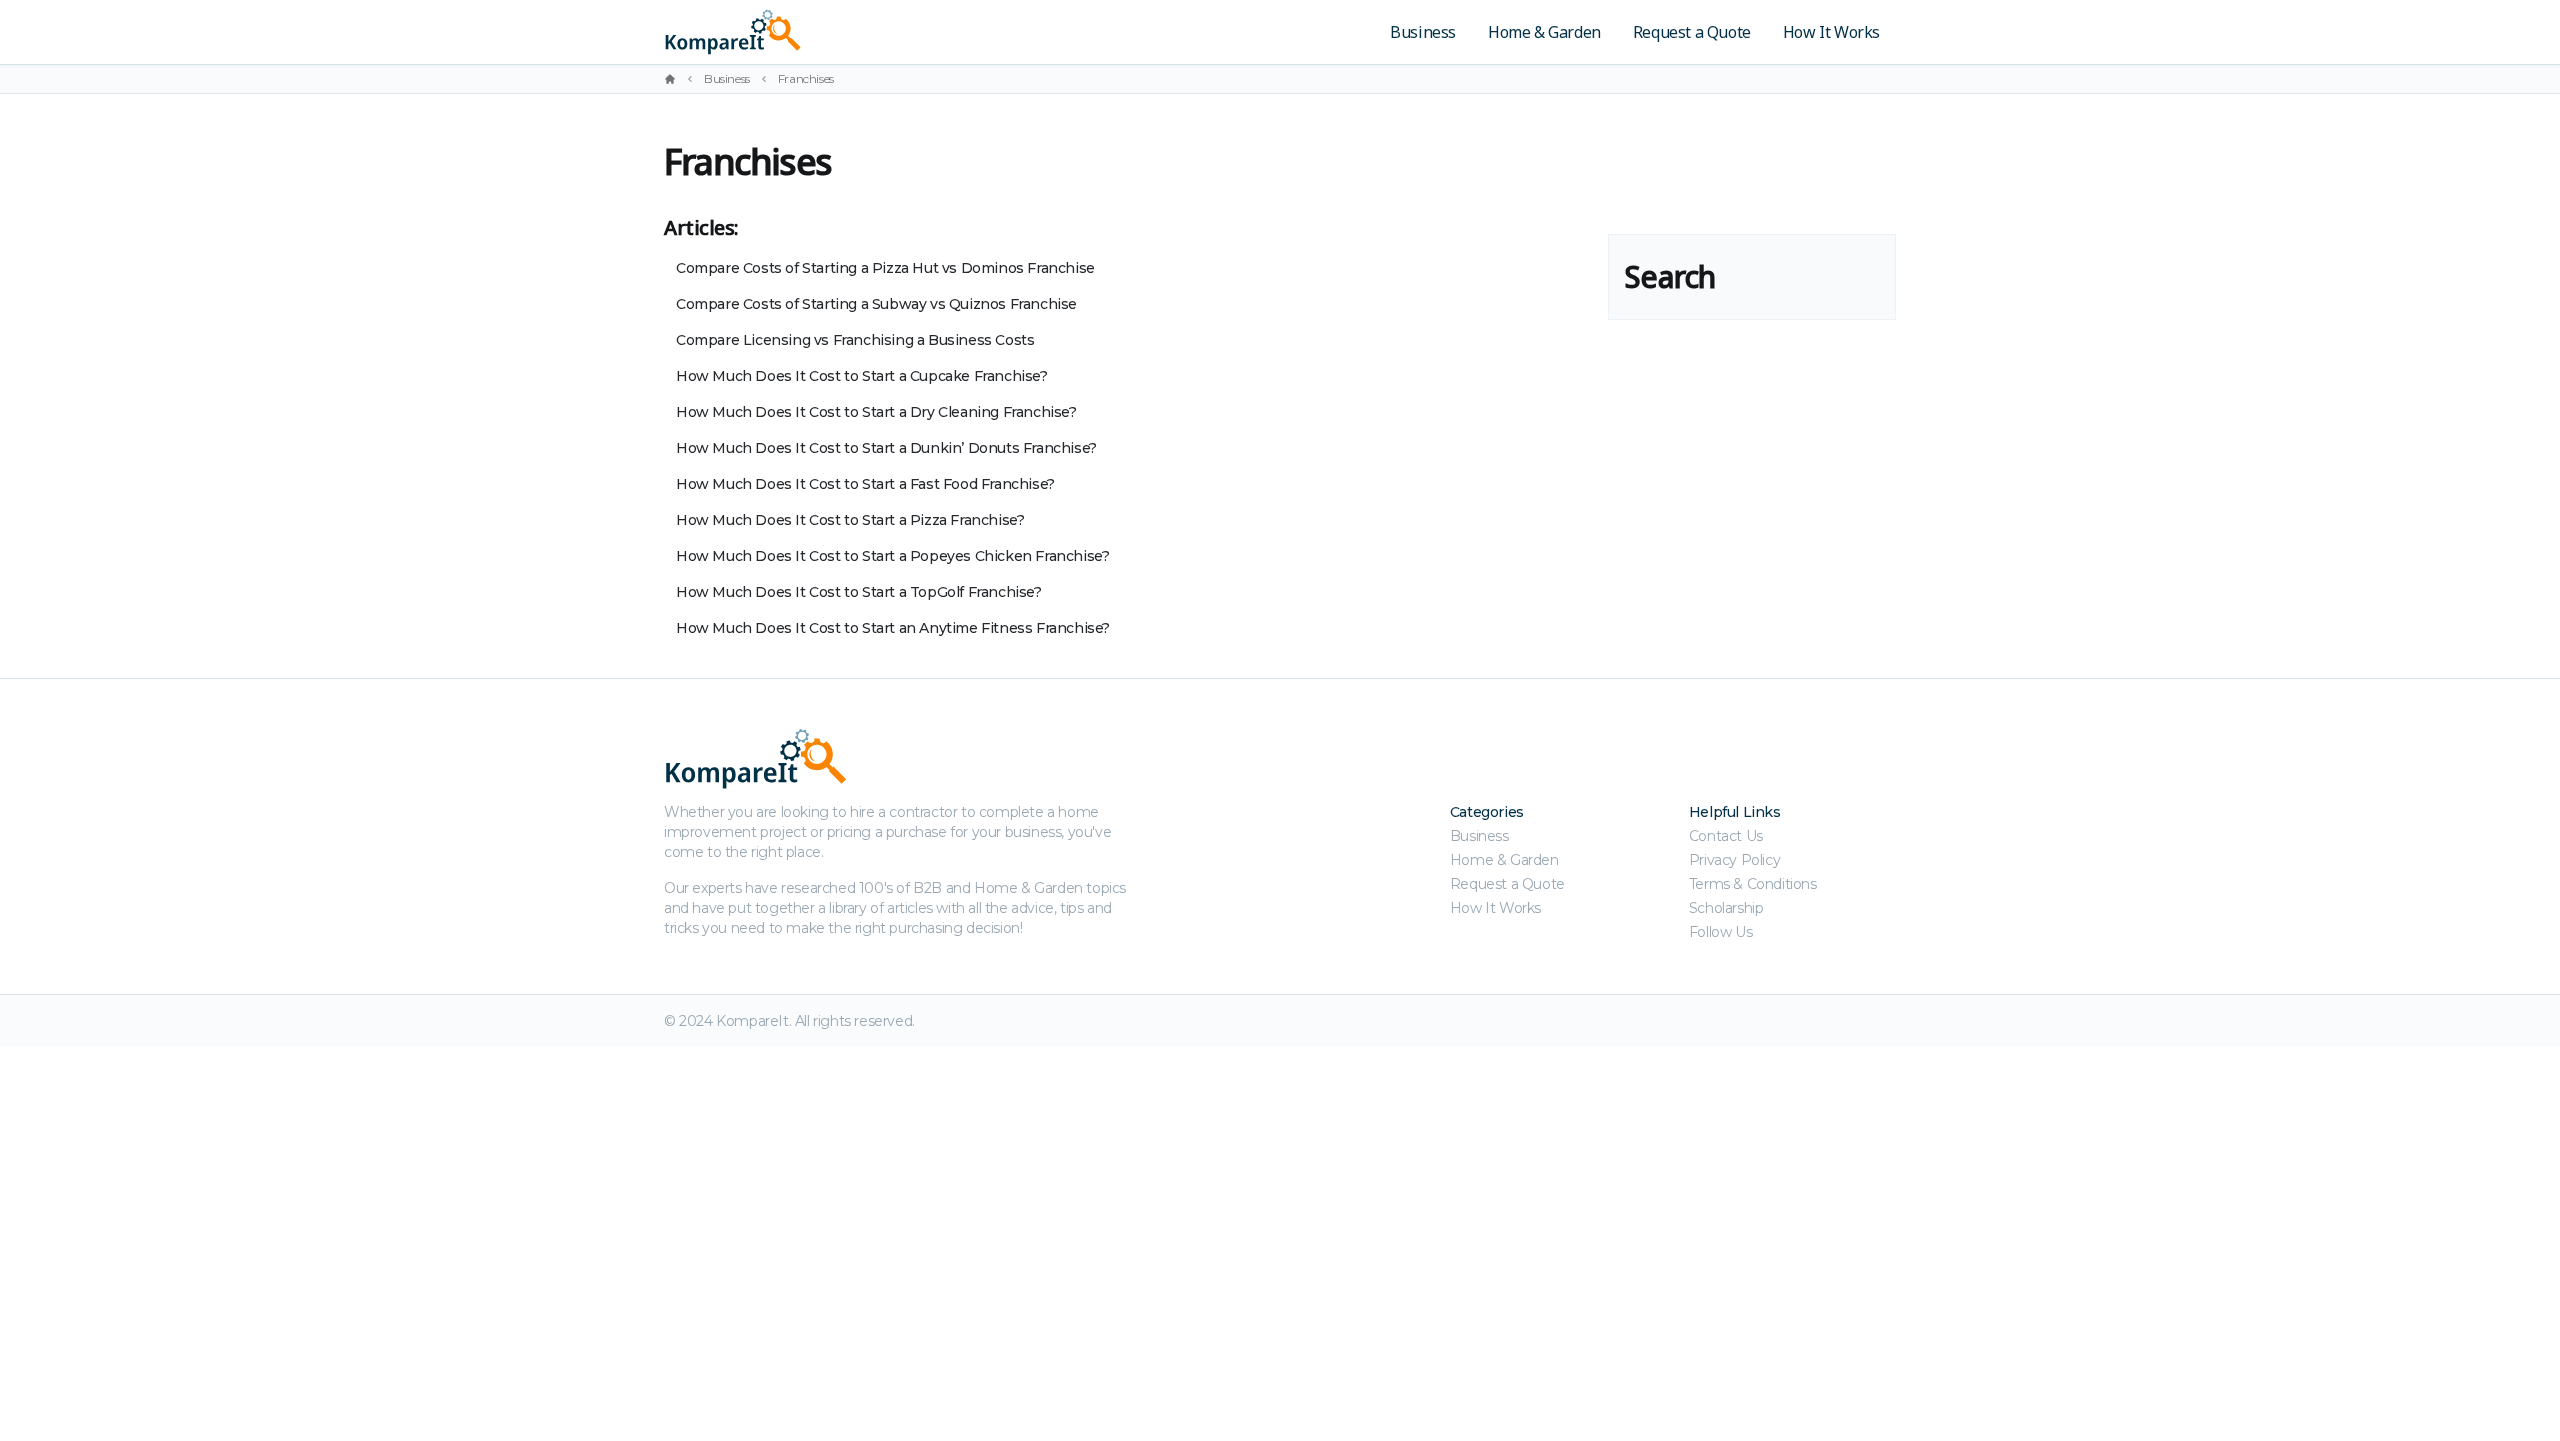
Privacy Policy (1734, 860)
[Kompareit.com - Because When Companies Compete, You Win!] (872, 32)
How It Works (1831, 32)
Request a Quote (1692, 32)
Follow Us (1720, 932)
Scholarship (1726, 908)
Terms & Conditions (1753, 884)
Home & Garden (1544, 32)
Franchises (806, 78)
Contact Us (1726, 836)
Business (1423, 32)
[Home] (670, 79)
